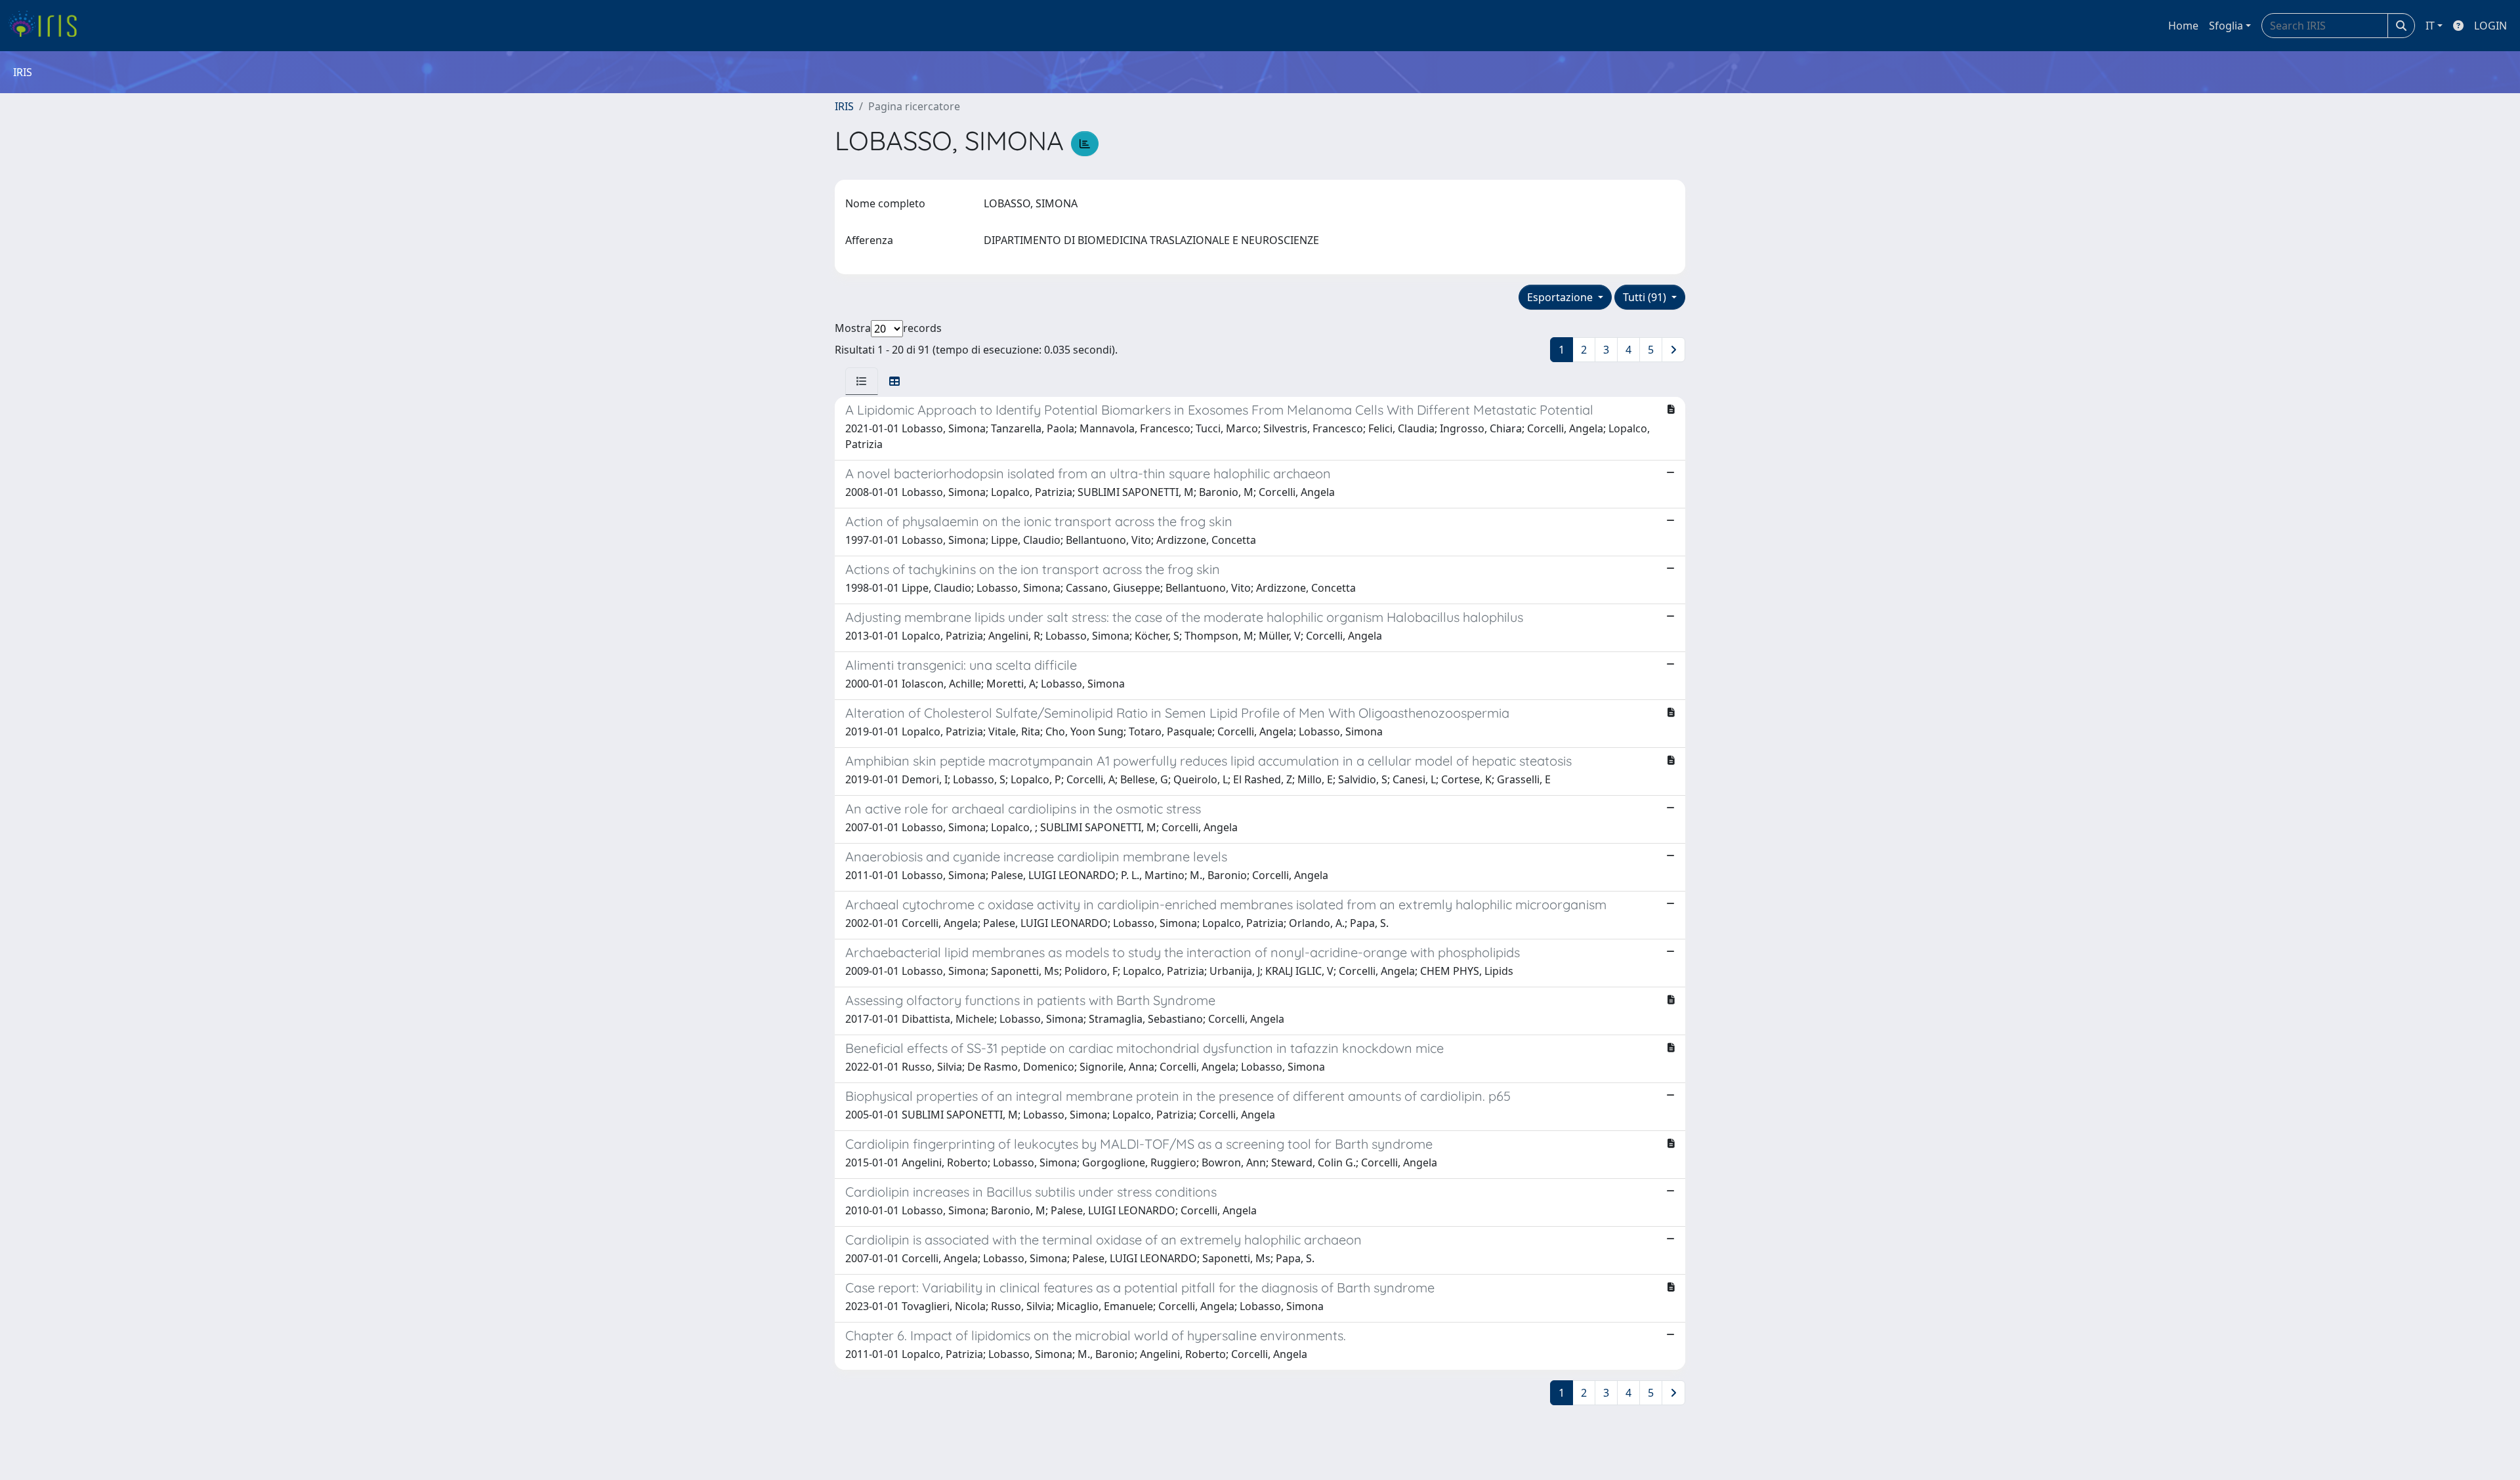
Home (2183, 26)
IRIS (844, 106)
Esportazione (1561, 297)
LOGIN (2490, 26)
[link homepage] (48, 26)
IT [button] (2430, 26)
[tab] (862, 381)
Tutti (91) (1646, 297)
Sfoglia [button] (2226, 26)
